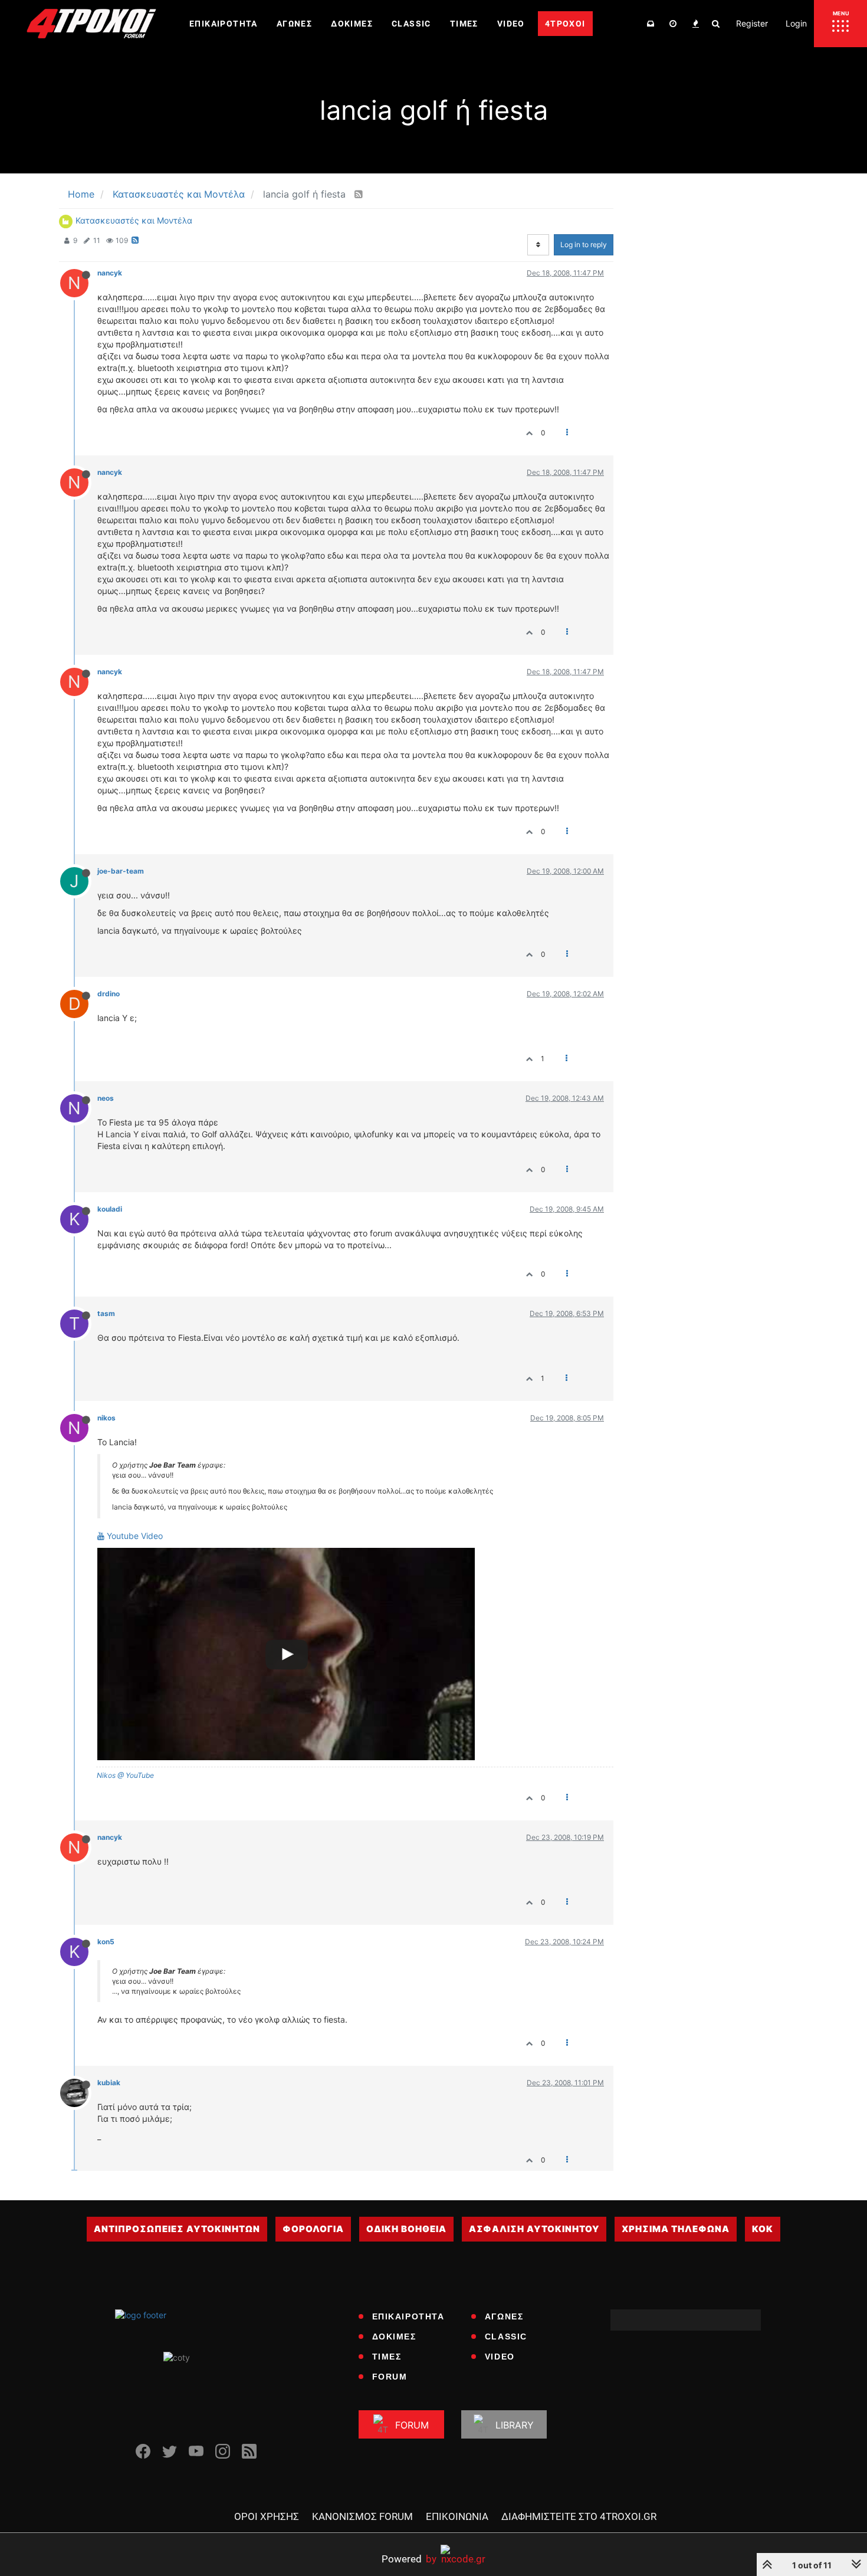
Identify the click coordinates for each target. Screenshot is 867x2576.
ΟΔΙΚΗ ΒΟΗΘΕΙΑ (406, 2229)
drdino (109, 994)
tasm (106, 1313)
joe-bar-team (121, 871)
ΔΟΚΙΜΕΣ (394, 2337)
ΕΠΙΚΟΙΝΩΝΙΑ (457, 2516)
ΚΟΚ (763, 2229)
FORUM (390, 2377)
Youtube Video (134, 1536)
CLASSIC (506, 2337)
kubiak (109, 2083)
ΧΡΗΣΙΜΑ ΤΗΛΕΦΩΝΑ (676, 2229)
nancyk (110, 273)
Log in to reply (584, 245)
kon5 (106, 1942)
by (409, 2559)
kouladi (110, 1209)
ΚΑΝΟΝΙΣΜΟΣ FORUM (362, 2516)
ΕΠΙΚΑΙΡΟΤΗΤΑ (408, 2316)
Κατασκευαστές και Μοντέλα (134, 220)
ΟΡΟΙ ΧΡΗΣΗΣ (267, 2516)
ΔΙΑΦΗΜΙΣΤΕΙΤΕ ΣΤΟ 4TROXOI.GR (579, 2516)
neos (106, 1098)
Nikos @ (110, 1775)
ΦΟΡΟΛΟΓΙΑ (313, 2229)
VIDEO (500, 2357)
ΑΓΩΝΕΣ (504, 2316)
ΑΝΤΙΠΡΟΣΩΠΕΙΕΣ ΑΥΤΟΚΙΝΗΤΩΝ (177, 2229)
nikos (106, 1418)
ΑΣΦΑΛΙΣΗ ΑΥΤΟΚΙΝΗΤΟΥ (534, 2229)
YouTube (139, 1775)
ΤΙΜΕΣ (387, 2357)
